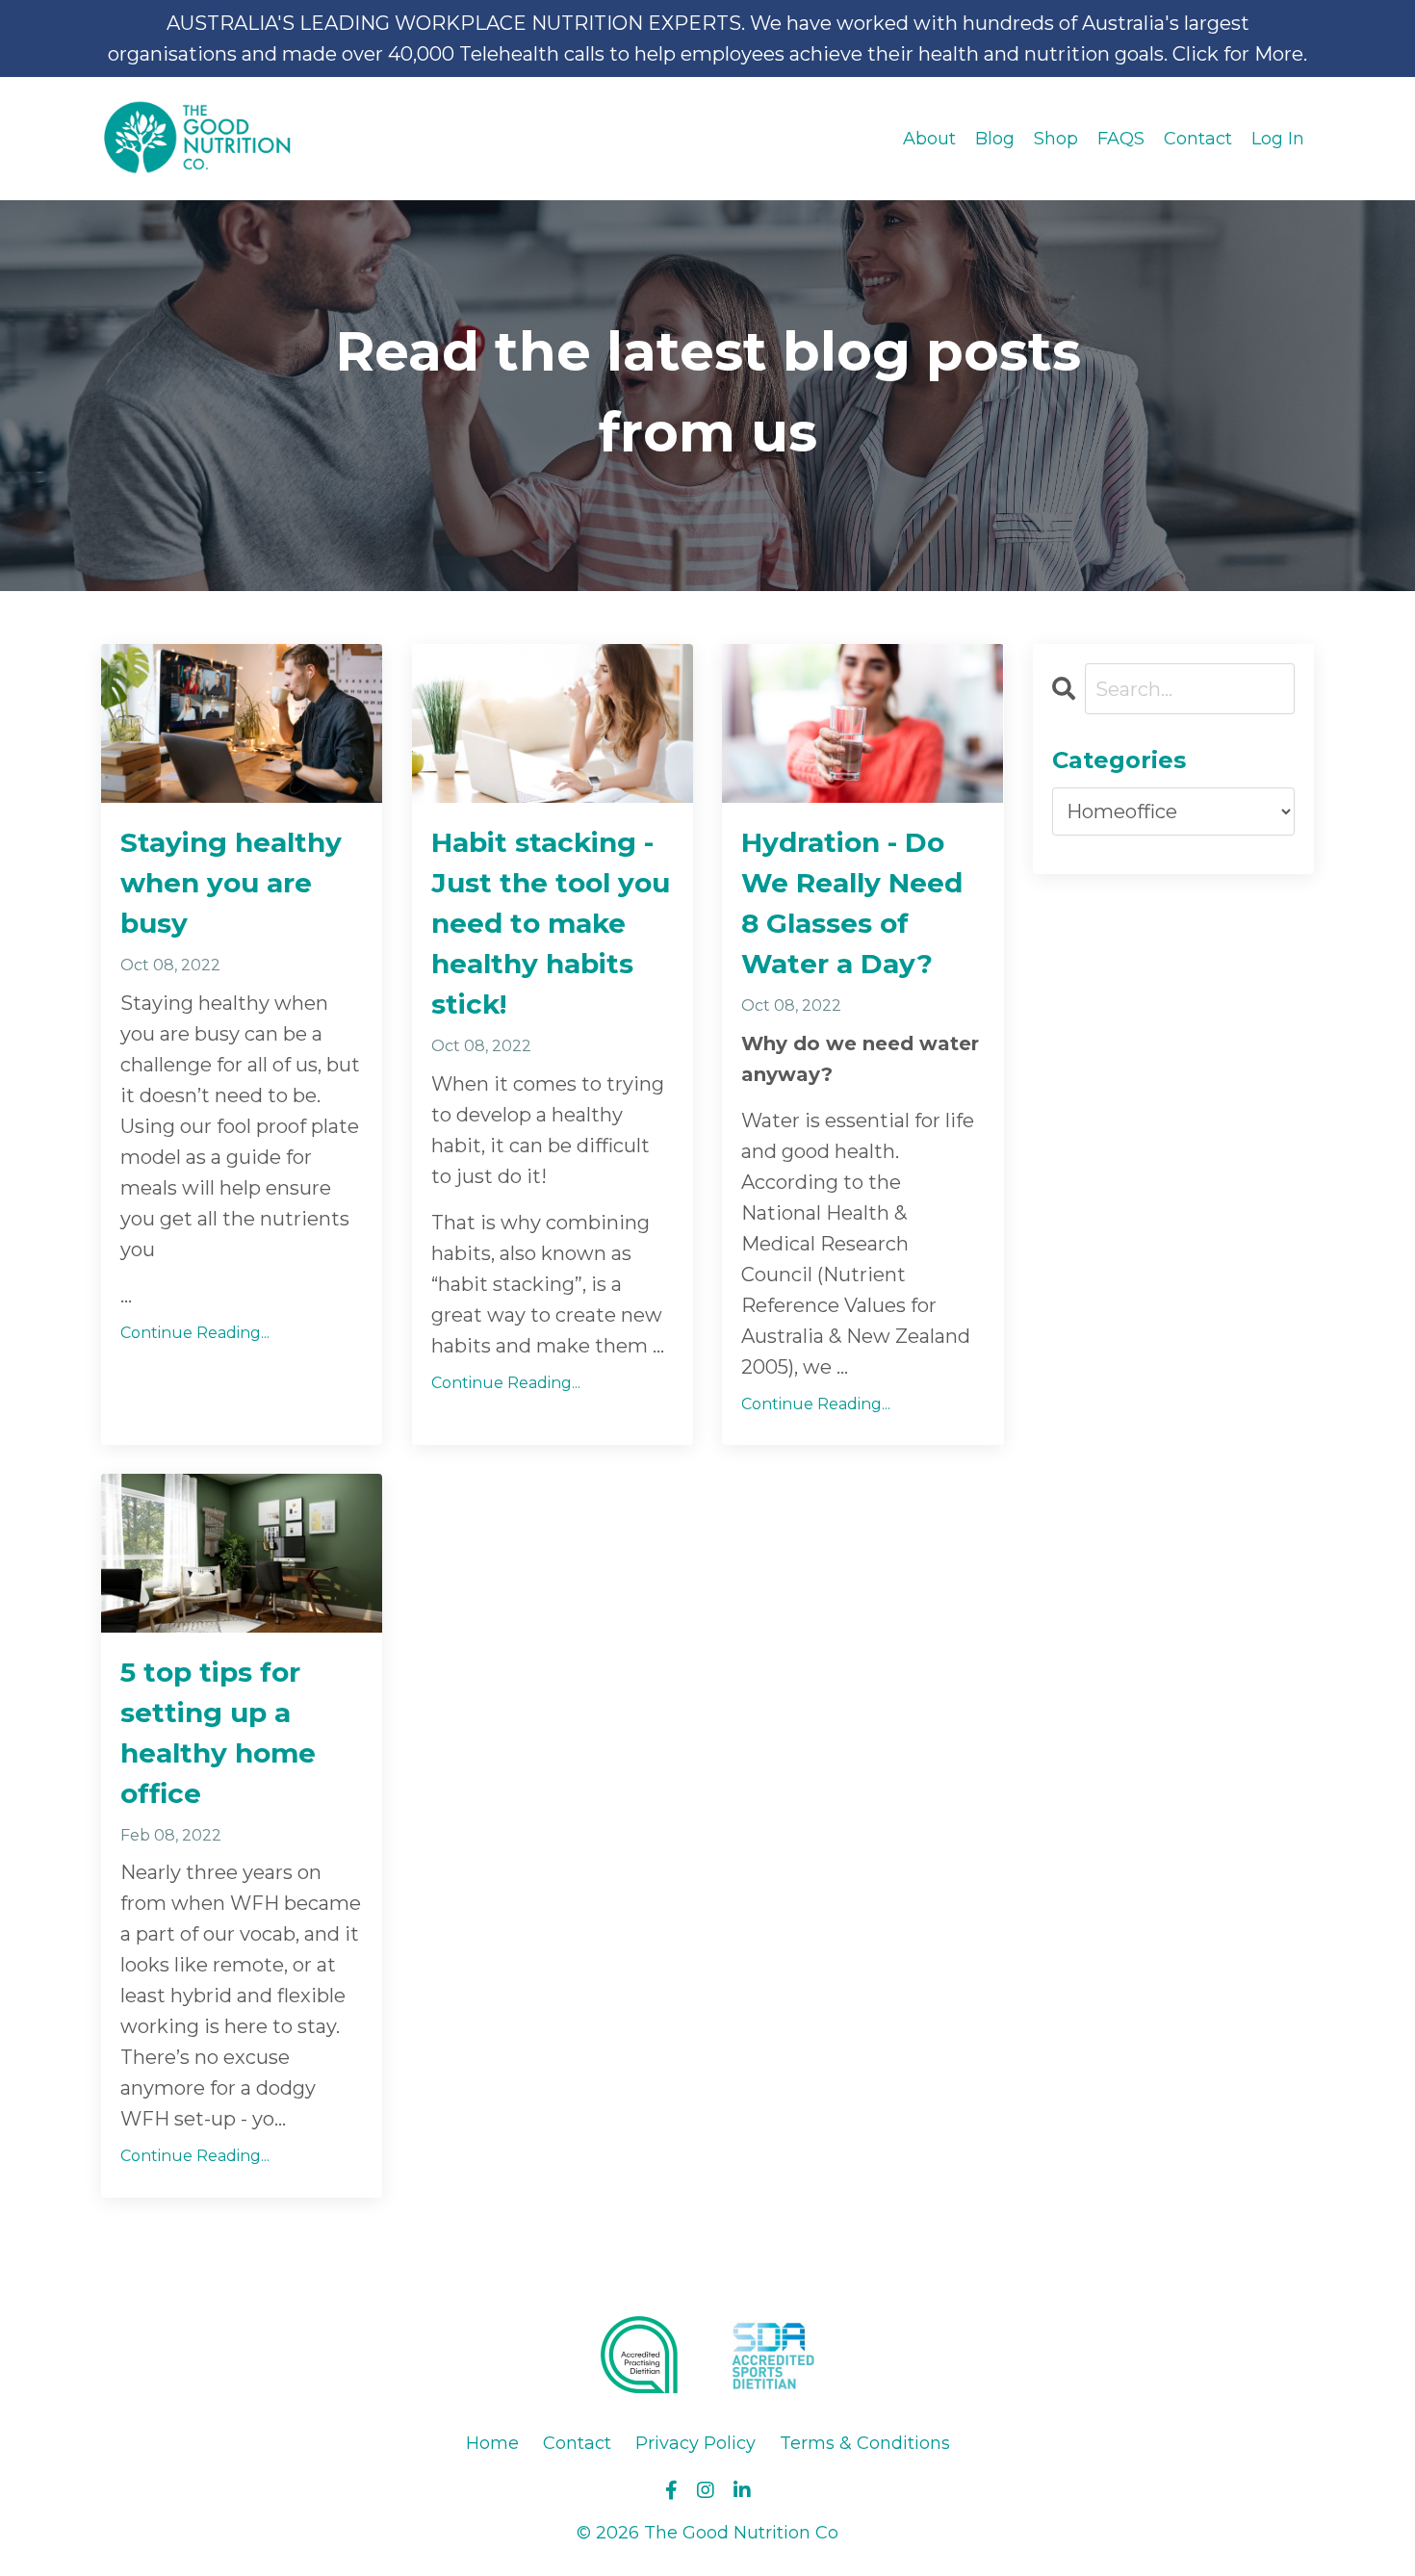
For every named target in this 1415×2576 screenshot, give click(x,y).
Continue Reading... (195, 1333)
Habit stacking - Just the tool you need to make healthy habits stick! (551, 923)
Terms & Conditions (865, 2443)
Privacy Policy (695, 2443)
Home (492, 2443)
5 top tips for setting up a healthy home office (218, 1733)
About (929, 139)
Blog (995, 139)
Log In (1278, 139)
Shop (1056, 139)
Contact (1198, 139)
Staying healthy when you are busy (231, 883)
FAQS (1121, 139)
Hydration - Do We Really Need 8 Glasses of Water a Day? (852, 903)
